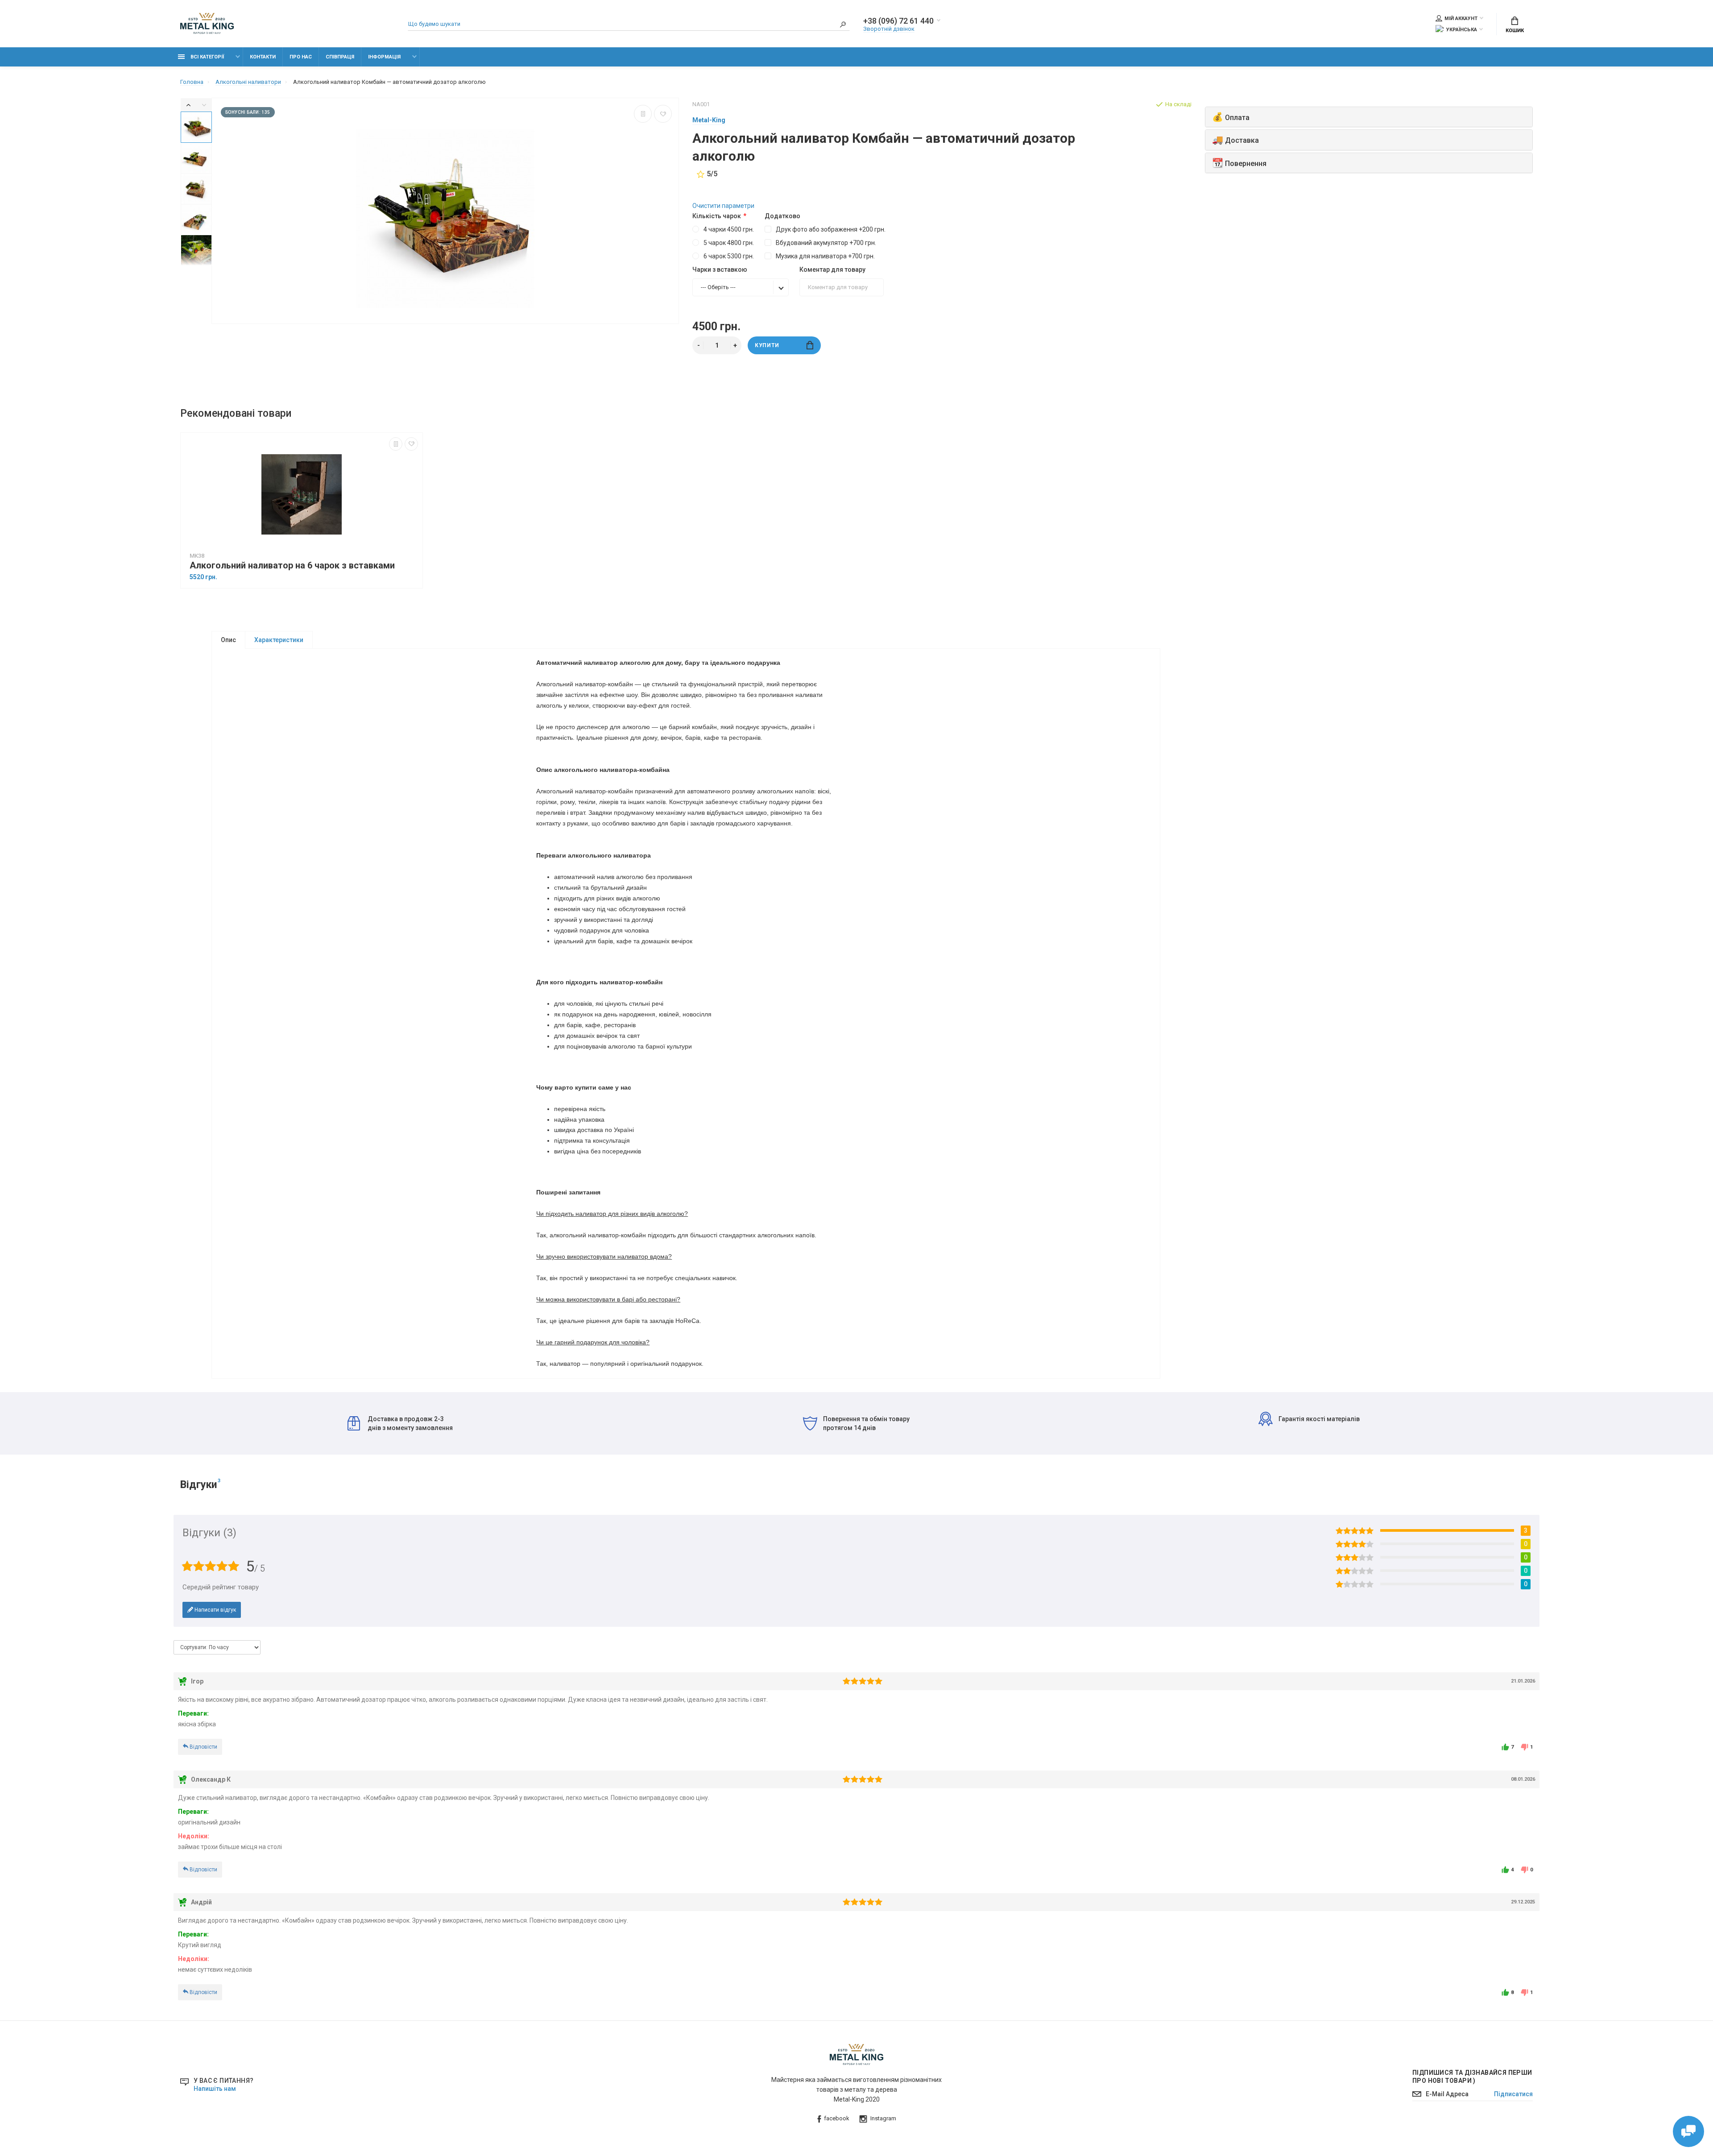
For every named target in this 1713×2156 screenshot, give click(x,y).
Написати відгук (215, 1610)
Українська (1462, 30)
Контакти (263, 57)
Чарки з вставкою (720, 269)
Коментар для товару (832, 269)
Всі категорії (207, 57)
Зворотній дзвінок (889, 29)
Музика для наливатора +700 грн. (825, 256)
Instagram (883, 2118)
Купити (767, 345)
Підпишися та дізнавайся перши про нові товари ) (1472, 2077)
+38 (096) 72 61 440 (898, 21)
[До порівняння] (643, 114)
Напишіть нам (215, 2089)
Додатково (782, 216)
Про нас (301, 57)
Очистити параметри (723, 206)
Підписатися (1513, 2094)
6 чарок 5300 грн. (729, 256)
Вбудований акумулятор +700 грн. (826, 243)
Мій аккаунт (1461, 19)
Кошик (1515, 31)
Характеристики (279, 640)
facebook (837, 2118)
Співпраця (340, 57)
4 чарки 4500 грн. (729, 229)
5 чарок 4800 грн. (729, 243)
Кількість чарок (717, 216)
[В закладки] (663, 114)
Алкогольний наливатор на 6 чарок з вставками (292, 566)
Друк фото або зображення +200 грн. (831, 229)
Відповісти (203, 1747)
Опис (228, 640)
